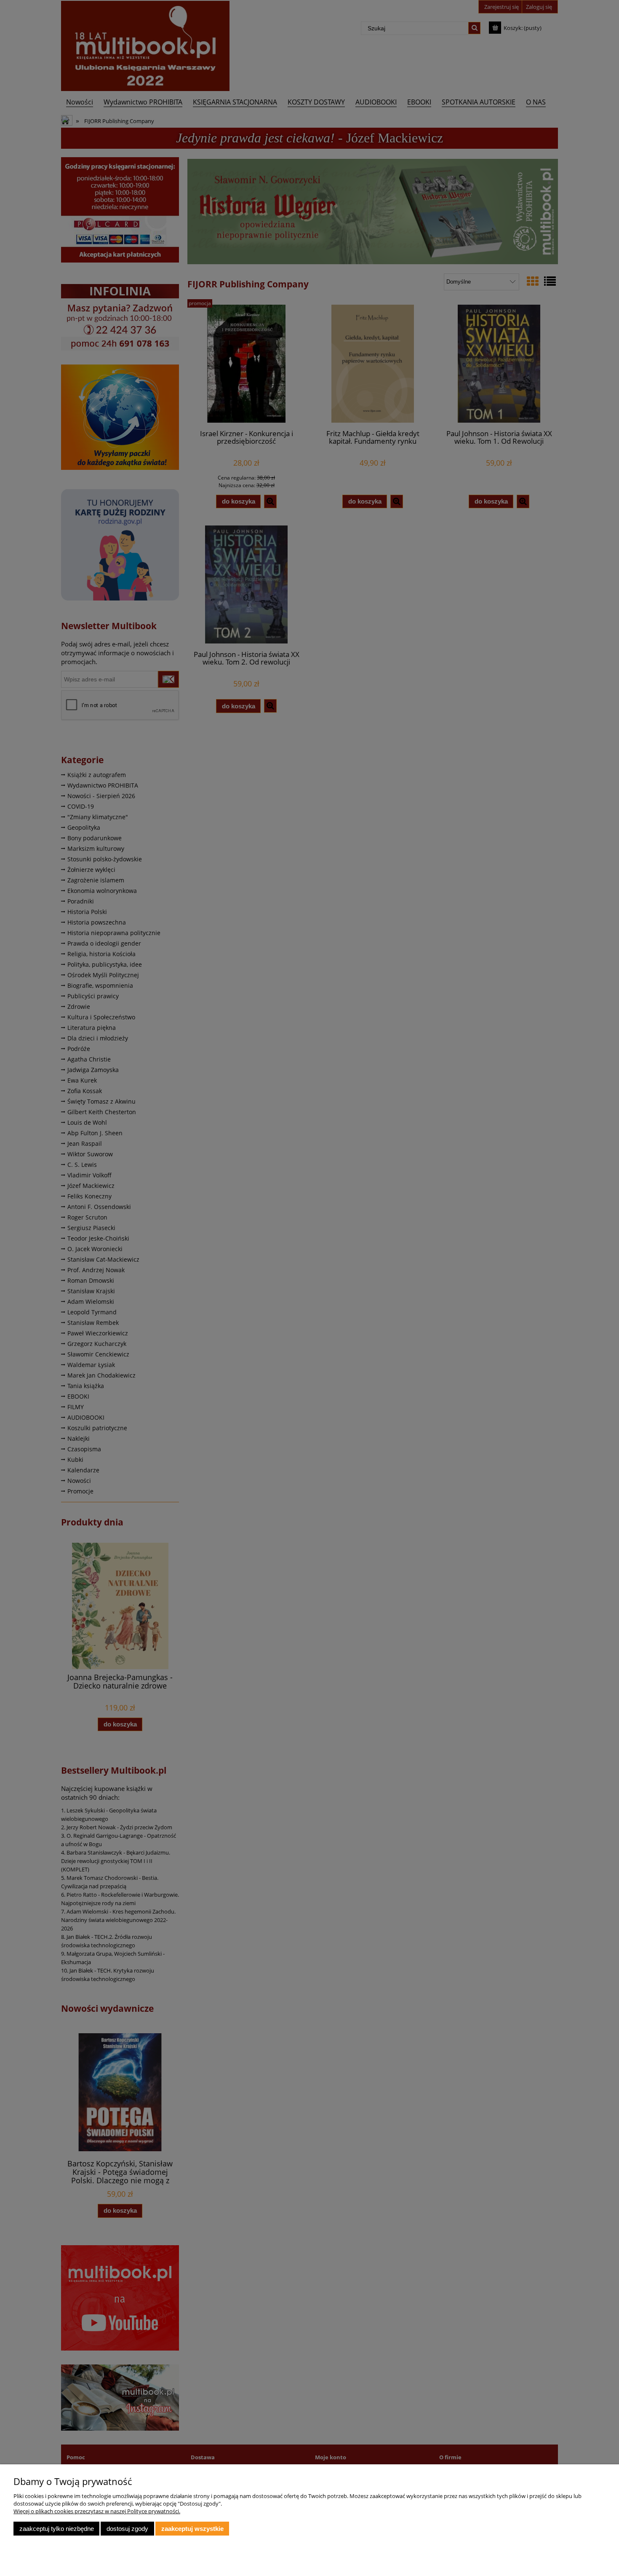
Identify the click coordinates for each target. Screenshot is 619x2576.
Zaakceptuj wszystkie (192, 2529)
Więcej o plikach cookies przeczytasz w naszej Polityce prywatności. (97, 2511)
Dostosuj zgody (127, 2529)
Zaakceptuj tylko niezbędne (57, 2529)
